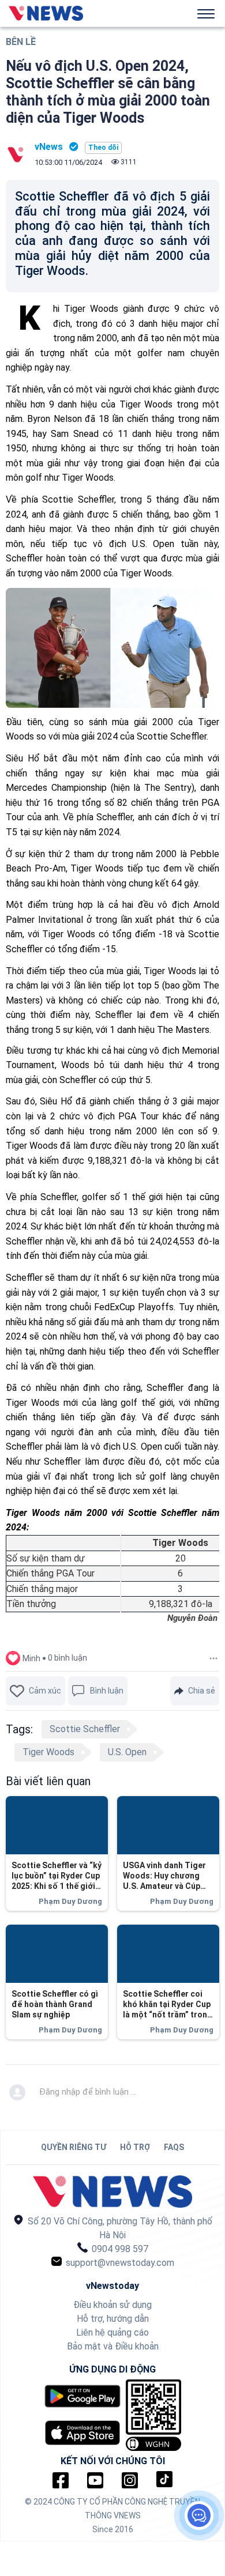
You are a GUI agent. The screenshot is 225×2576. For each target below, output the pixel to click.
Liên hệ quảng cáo (112, 2332)
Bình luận (107, 1691)
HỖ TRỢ (135, 2147)
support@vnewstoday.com (119, 2263)
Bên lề (21, 42)
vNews (49, 147)
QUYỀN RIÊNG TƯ (74, 2147)
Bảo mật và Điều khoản (113, 2346)
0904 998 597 (119, 2249)
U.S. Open (127, 1752)
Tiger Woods (48, 1752)
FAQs (174, 2147)
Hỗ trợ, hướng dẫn (113, 2319)
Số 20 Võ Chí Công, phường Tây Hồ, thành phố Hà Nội (119, 2228)
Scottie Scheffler (85, 1729)
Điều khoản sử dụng (112, 2305)
